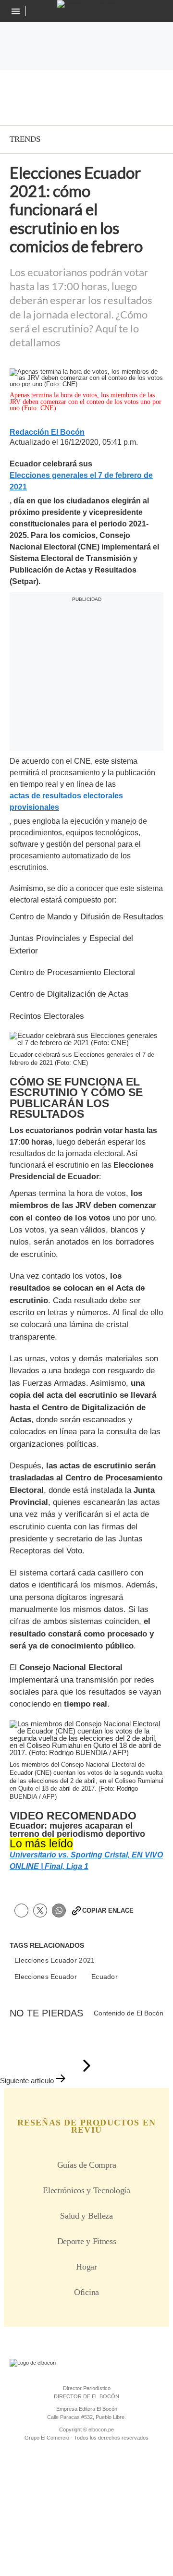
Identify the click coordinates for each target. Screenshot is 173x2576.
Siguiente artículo (27, 2081)
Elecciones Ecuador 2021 (55, 1960)
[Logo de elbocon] (87, 4)
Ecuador (105, 1977)
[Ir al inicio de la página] (86, 2066)
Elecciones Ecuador (46, 1977)
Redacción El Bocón (47, 432)
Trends (25, 139)
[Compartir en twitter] (40, 1911)
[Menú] (17, 11)
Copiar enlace (108, 1911)
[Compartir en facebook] (21, 1911)
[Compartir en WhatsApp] (59, 1911)
